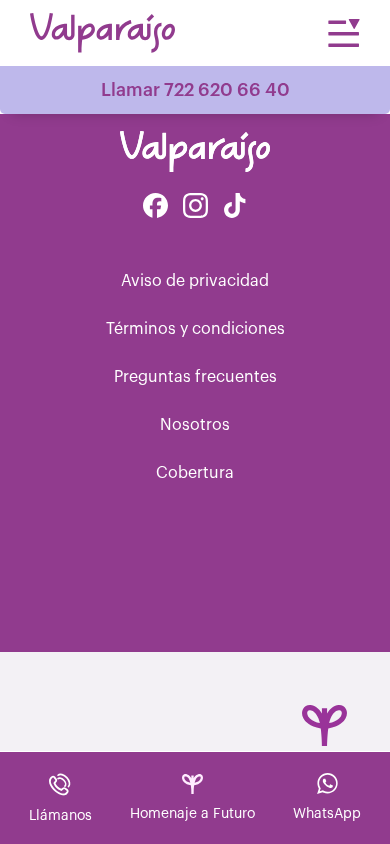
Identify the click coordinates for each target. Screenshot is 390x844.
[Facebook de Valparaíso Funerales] (155, 207)
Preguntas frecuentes (195, 377)
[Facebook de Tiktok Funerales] (235, 207)
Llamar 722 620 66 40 (195, 90)
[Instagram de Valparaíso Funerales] (195, 207)
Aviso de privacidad (195, 281)
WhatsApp (327, 814)
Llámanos (60, 816)
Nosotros (195, 425)
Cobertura (195, 473)
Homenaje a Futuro (192, 814)
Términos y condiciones (195, 329)
